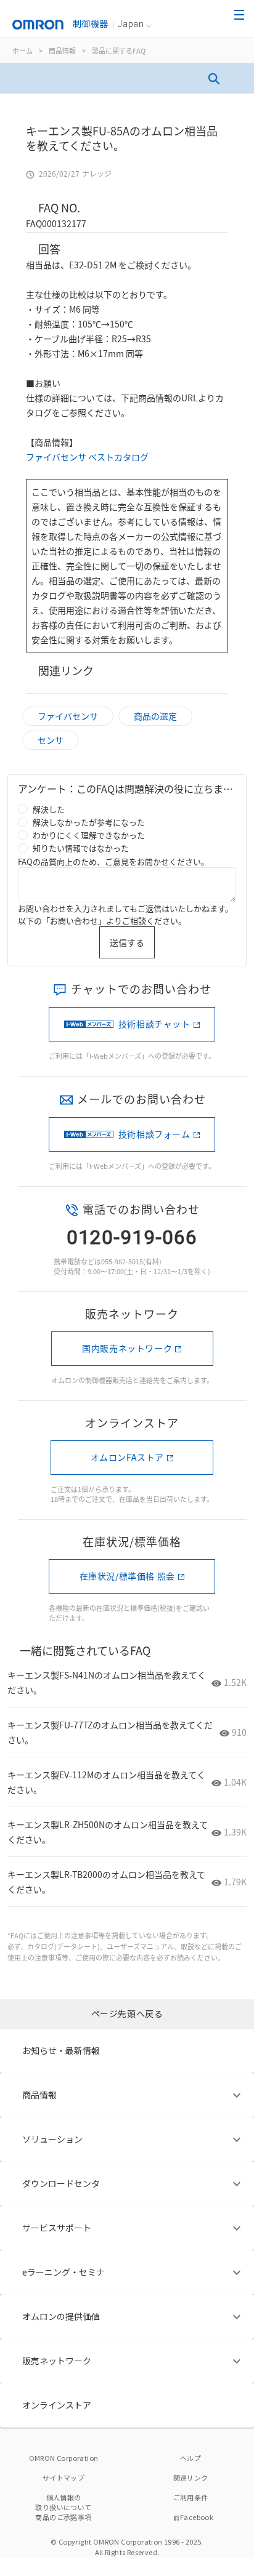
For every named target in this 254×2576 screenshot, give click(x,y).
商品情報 (62, 50)
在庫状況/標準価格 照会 (127, 1576)
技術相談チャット (154, 1024)
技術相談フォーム (154, 1134)
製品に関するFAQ (119, 50)
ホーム (23, 50)
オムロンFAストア (127, 1457)
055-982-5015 (122, 1261)
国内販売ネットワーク (127, 1348)
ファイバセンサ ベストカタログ (88, 457)
